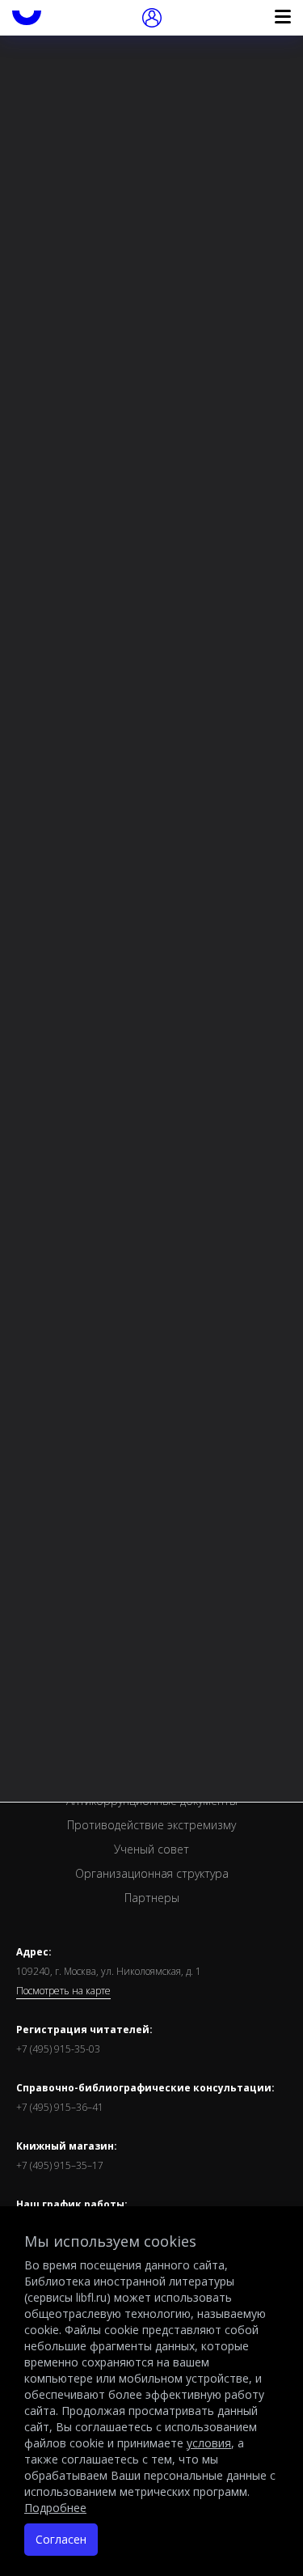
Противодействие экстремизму (151, 1825)
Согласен (61, 2539)
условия (209, 2443)
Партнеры (152, 1898)
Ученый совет (151, 1849)
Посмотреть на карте (63, 1991)
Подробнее (55, 2508)
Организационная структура (152, 1873)
